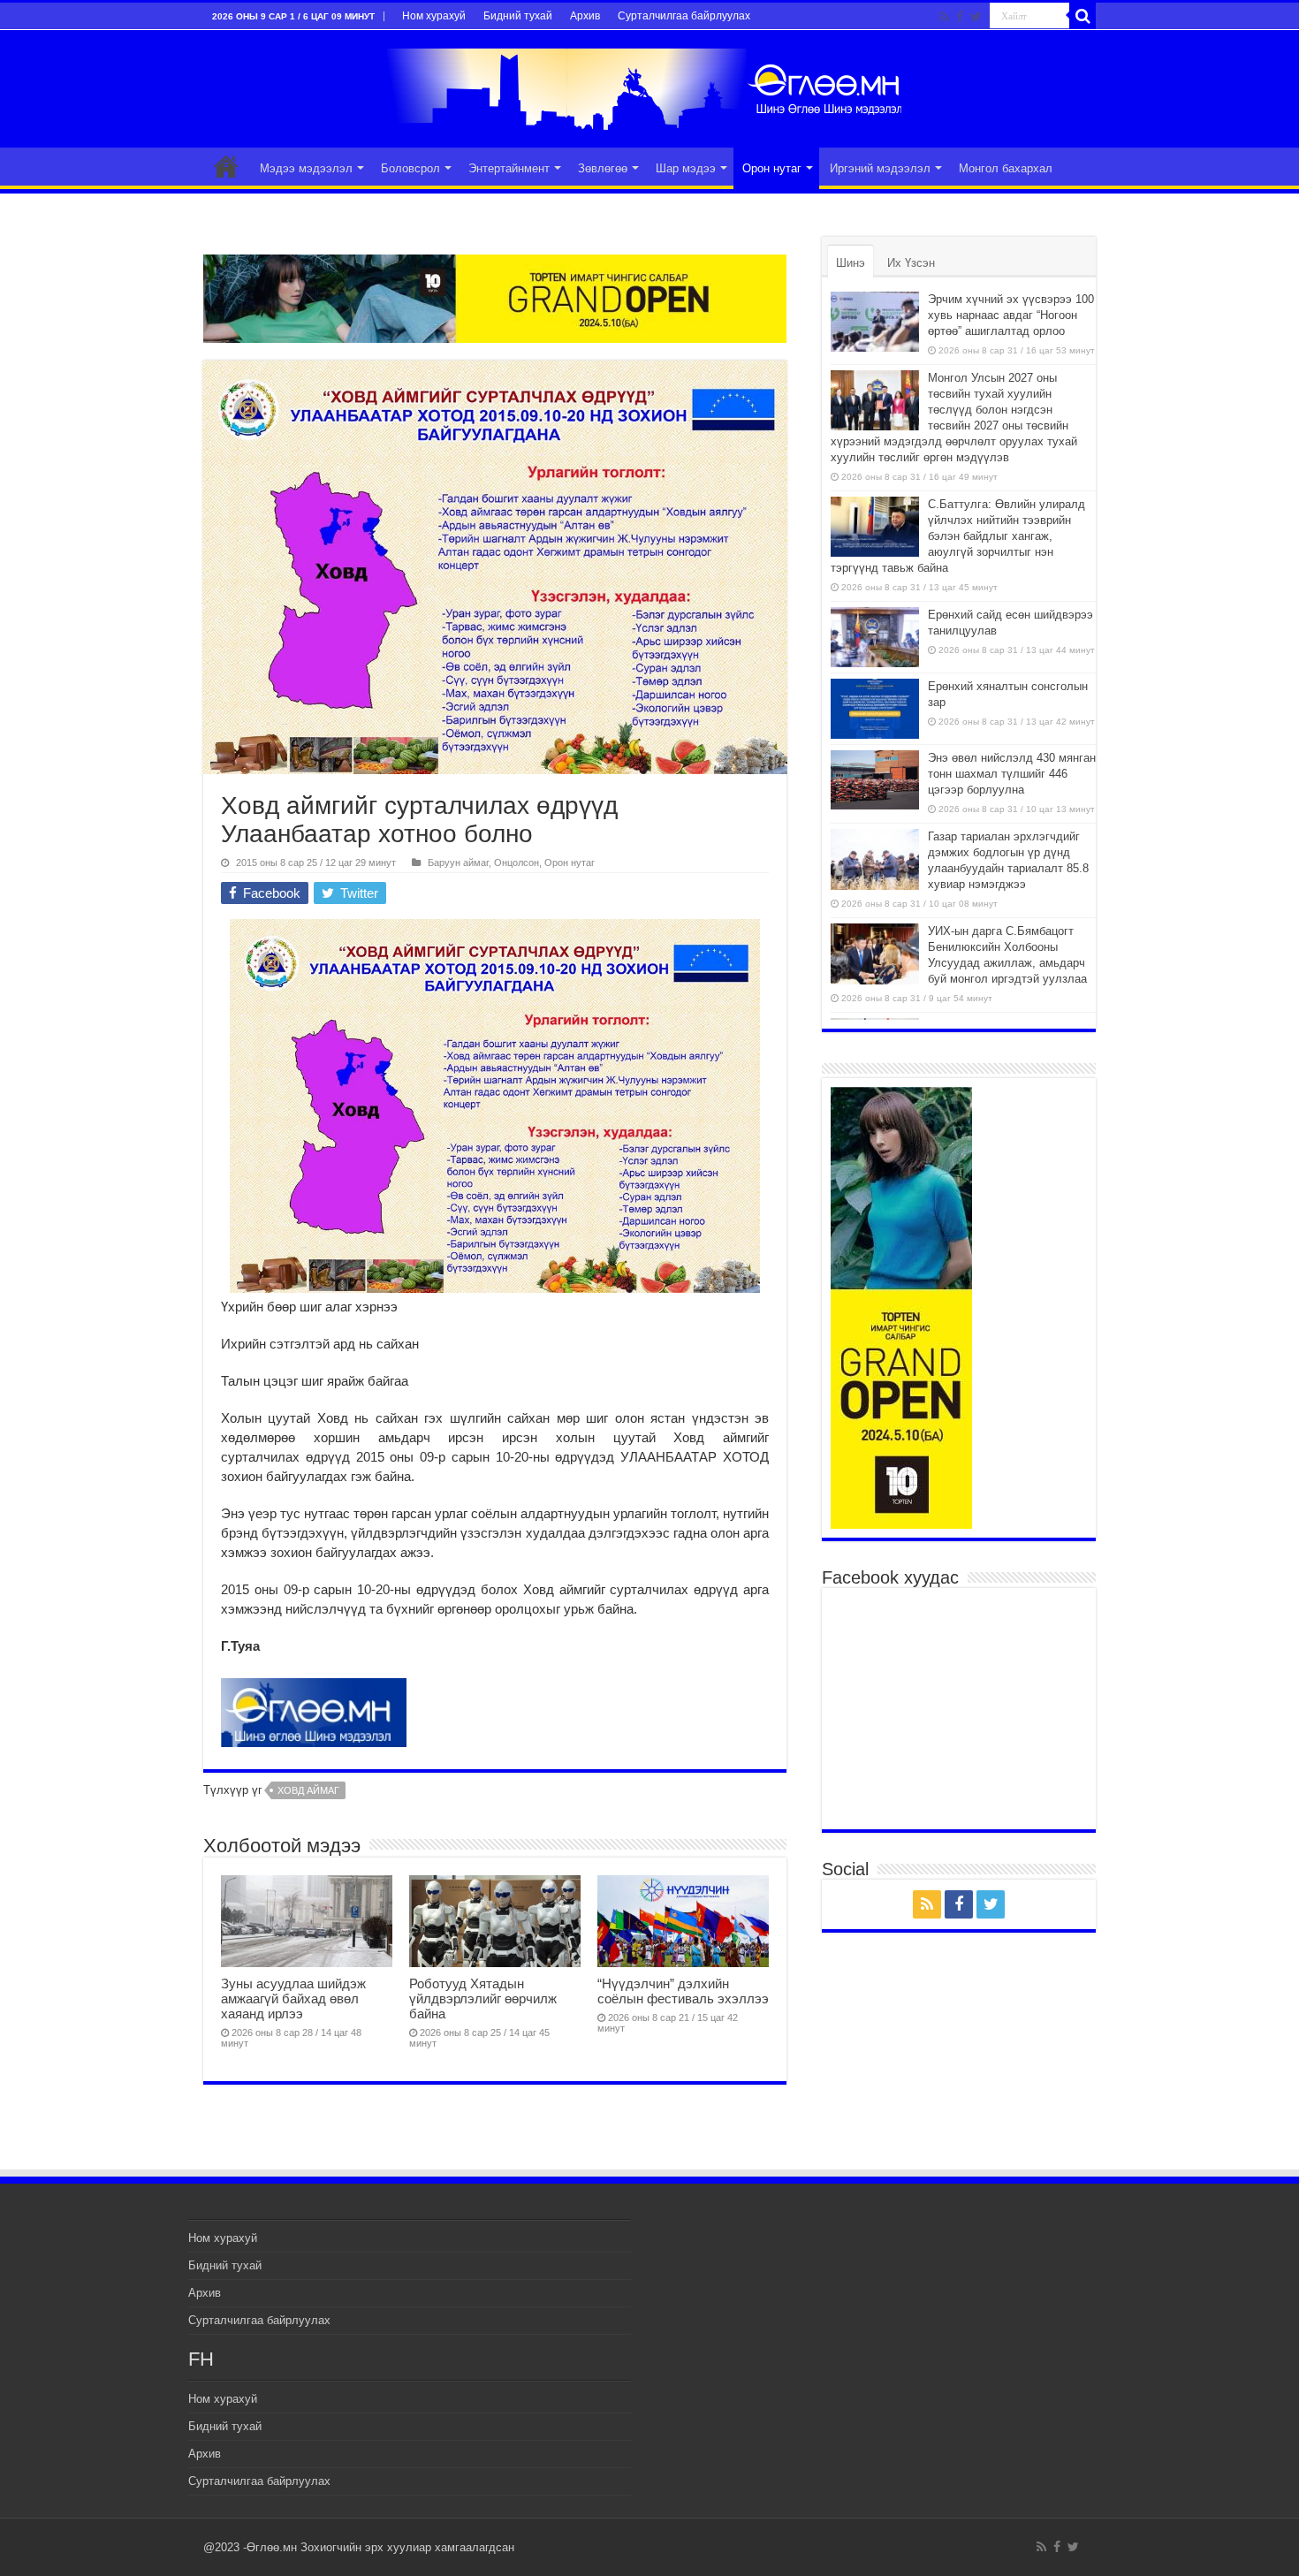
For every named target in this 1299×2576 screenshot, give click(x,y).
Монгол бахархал (1006, 168)
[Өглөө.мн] (649, 86)
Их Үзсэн (911, 263)
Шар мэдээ (686, 168)
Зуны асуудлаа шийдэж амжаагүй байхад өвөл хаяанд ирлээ (293, 1998)
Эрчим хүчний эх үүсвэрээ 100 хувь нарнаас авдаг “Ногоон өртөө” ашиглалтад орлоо (1011, 315)
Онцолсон (517, 862)
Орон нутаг (772, 168)
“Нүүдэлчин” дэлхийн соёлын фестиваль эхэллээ (683, 1991)
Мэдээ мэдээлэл (306, 168)
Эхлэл (226, 166)
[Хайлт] (1082, 16)
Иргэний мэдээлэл (880, 168)
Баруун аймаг (458, 862)
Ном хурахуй (434, 16)
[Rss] (944, 17)
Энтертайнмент (509, 168)
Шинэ (851, 263)
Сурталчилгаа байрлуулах (684, 16)
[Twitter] (976, 17)
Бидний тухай (518, 16)
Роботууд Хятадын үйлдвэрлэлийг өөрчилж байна (483, 1998)
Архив (585, 16)
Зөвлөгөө (603, 168)
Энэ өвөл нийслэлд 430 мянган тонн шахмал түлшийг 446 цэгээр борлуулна (1012, 774)
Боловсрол (410, 168)
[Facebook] (960, 17)
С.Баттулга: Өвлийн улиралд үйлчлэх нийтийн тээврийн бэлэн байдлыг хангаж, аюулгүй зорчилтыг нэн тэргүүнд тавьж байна (958, 536)
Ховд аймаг (308, 1790)
